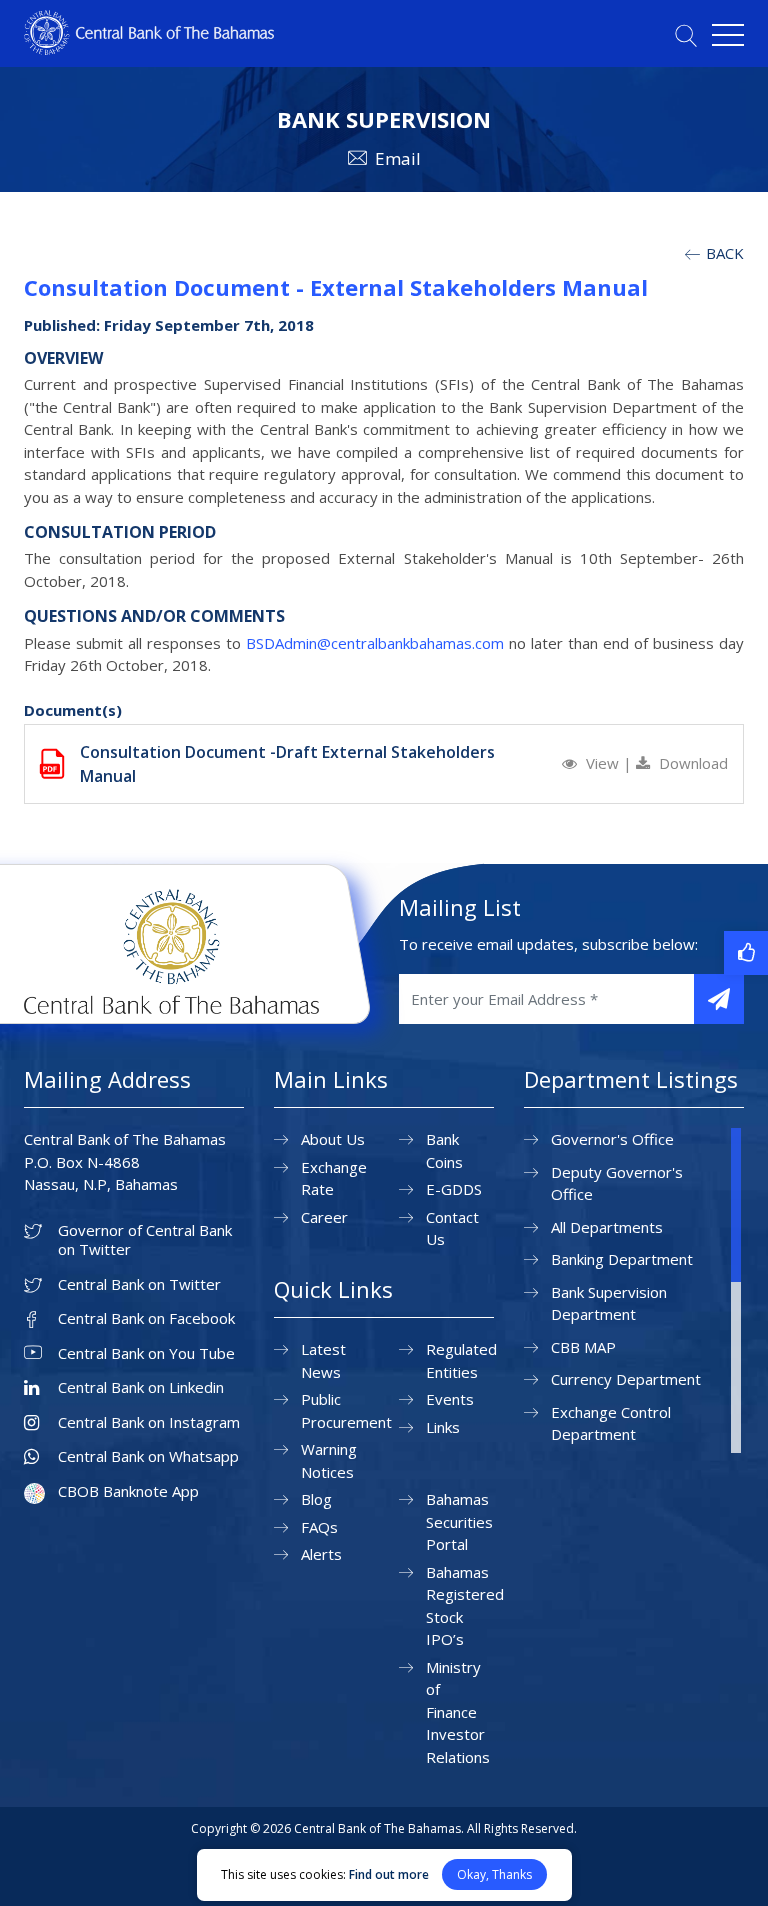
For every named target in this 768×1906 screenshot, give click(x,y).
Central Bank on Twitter (139, 1284)
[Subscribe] (719, 999)
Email (398, 158)
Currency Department (626, 1379)
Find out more (389, 1874)
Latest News (323, 1360)
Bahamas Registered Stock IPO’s (465, 1606)
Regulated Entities (461, 1360)
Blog (316, 1499)
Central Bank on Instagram (149, 1422)
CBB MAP (583, 1347)
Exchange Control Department (611, 1423)
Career (324, 1217)
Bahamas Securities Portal (459, 1521)
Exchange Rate (334, 1178)
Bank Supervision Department (609, 1303)
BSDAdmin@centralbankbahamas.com (375, 643)
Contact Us (452, 1228)
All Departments (607, 1227)
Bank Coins (444, 1150)
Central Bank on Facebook (146, 1318)
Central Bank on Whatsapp (148, 1456)
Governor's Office (612, 1139)
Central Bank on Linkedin (141, 1387)
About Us (333, 1139)
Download (691, 763)
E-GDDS (454, 1189)
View (602, 763)
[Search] (686, 35)
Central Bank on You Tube (146, 1353)
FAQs (319, 1527)
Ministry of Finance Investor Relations (458, 1712)
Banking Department (622, 1259)
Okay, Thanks (494, 1874)
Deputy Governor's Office (617, 1183)
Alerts (321, 1554)
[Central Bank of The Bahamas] (149, 49)
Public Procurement (346, 1410)
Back (723, 253)
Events (450, 1399)
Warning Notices (329, 1460)
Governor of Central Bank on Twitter (145, 1240)
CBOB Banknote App (128, 1491)
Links (443, 1427)
